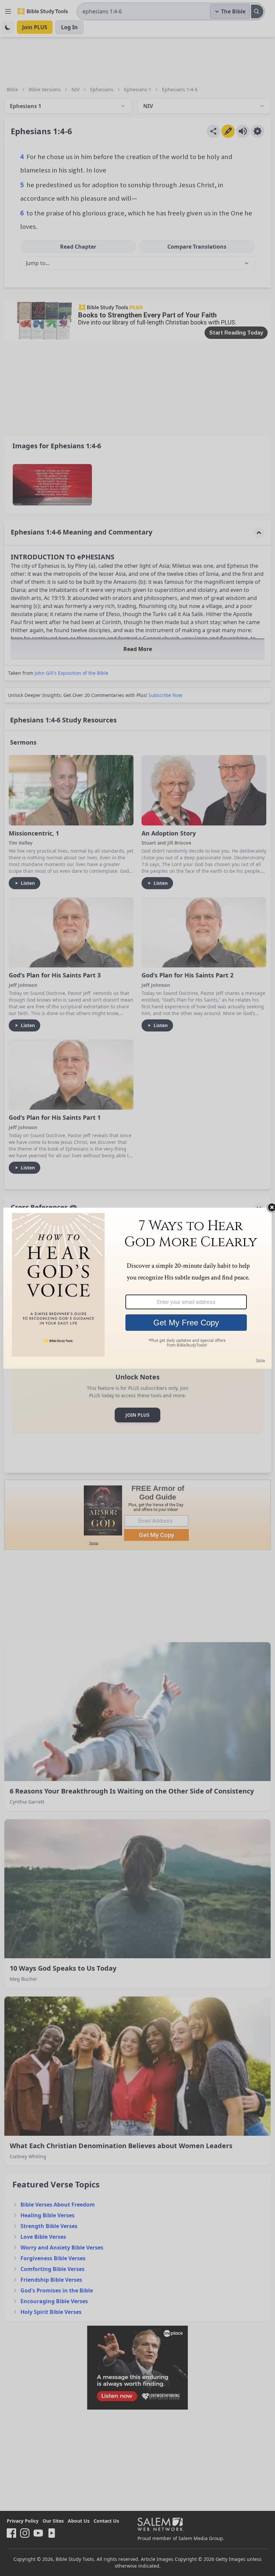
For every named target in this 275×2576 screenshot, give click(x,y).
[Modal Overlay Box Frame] (137, 1288)
